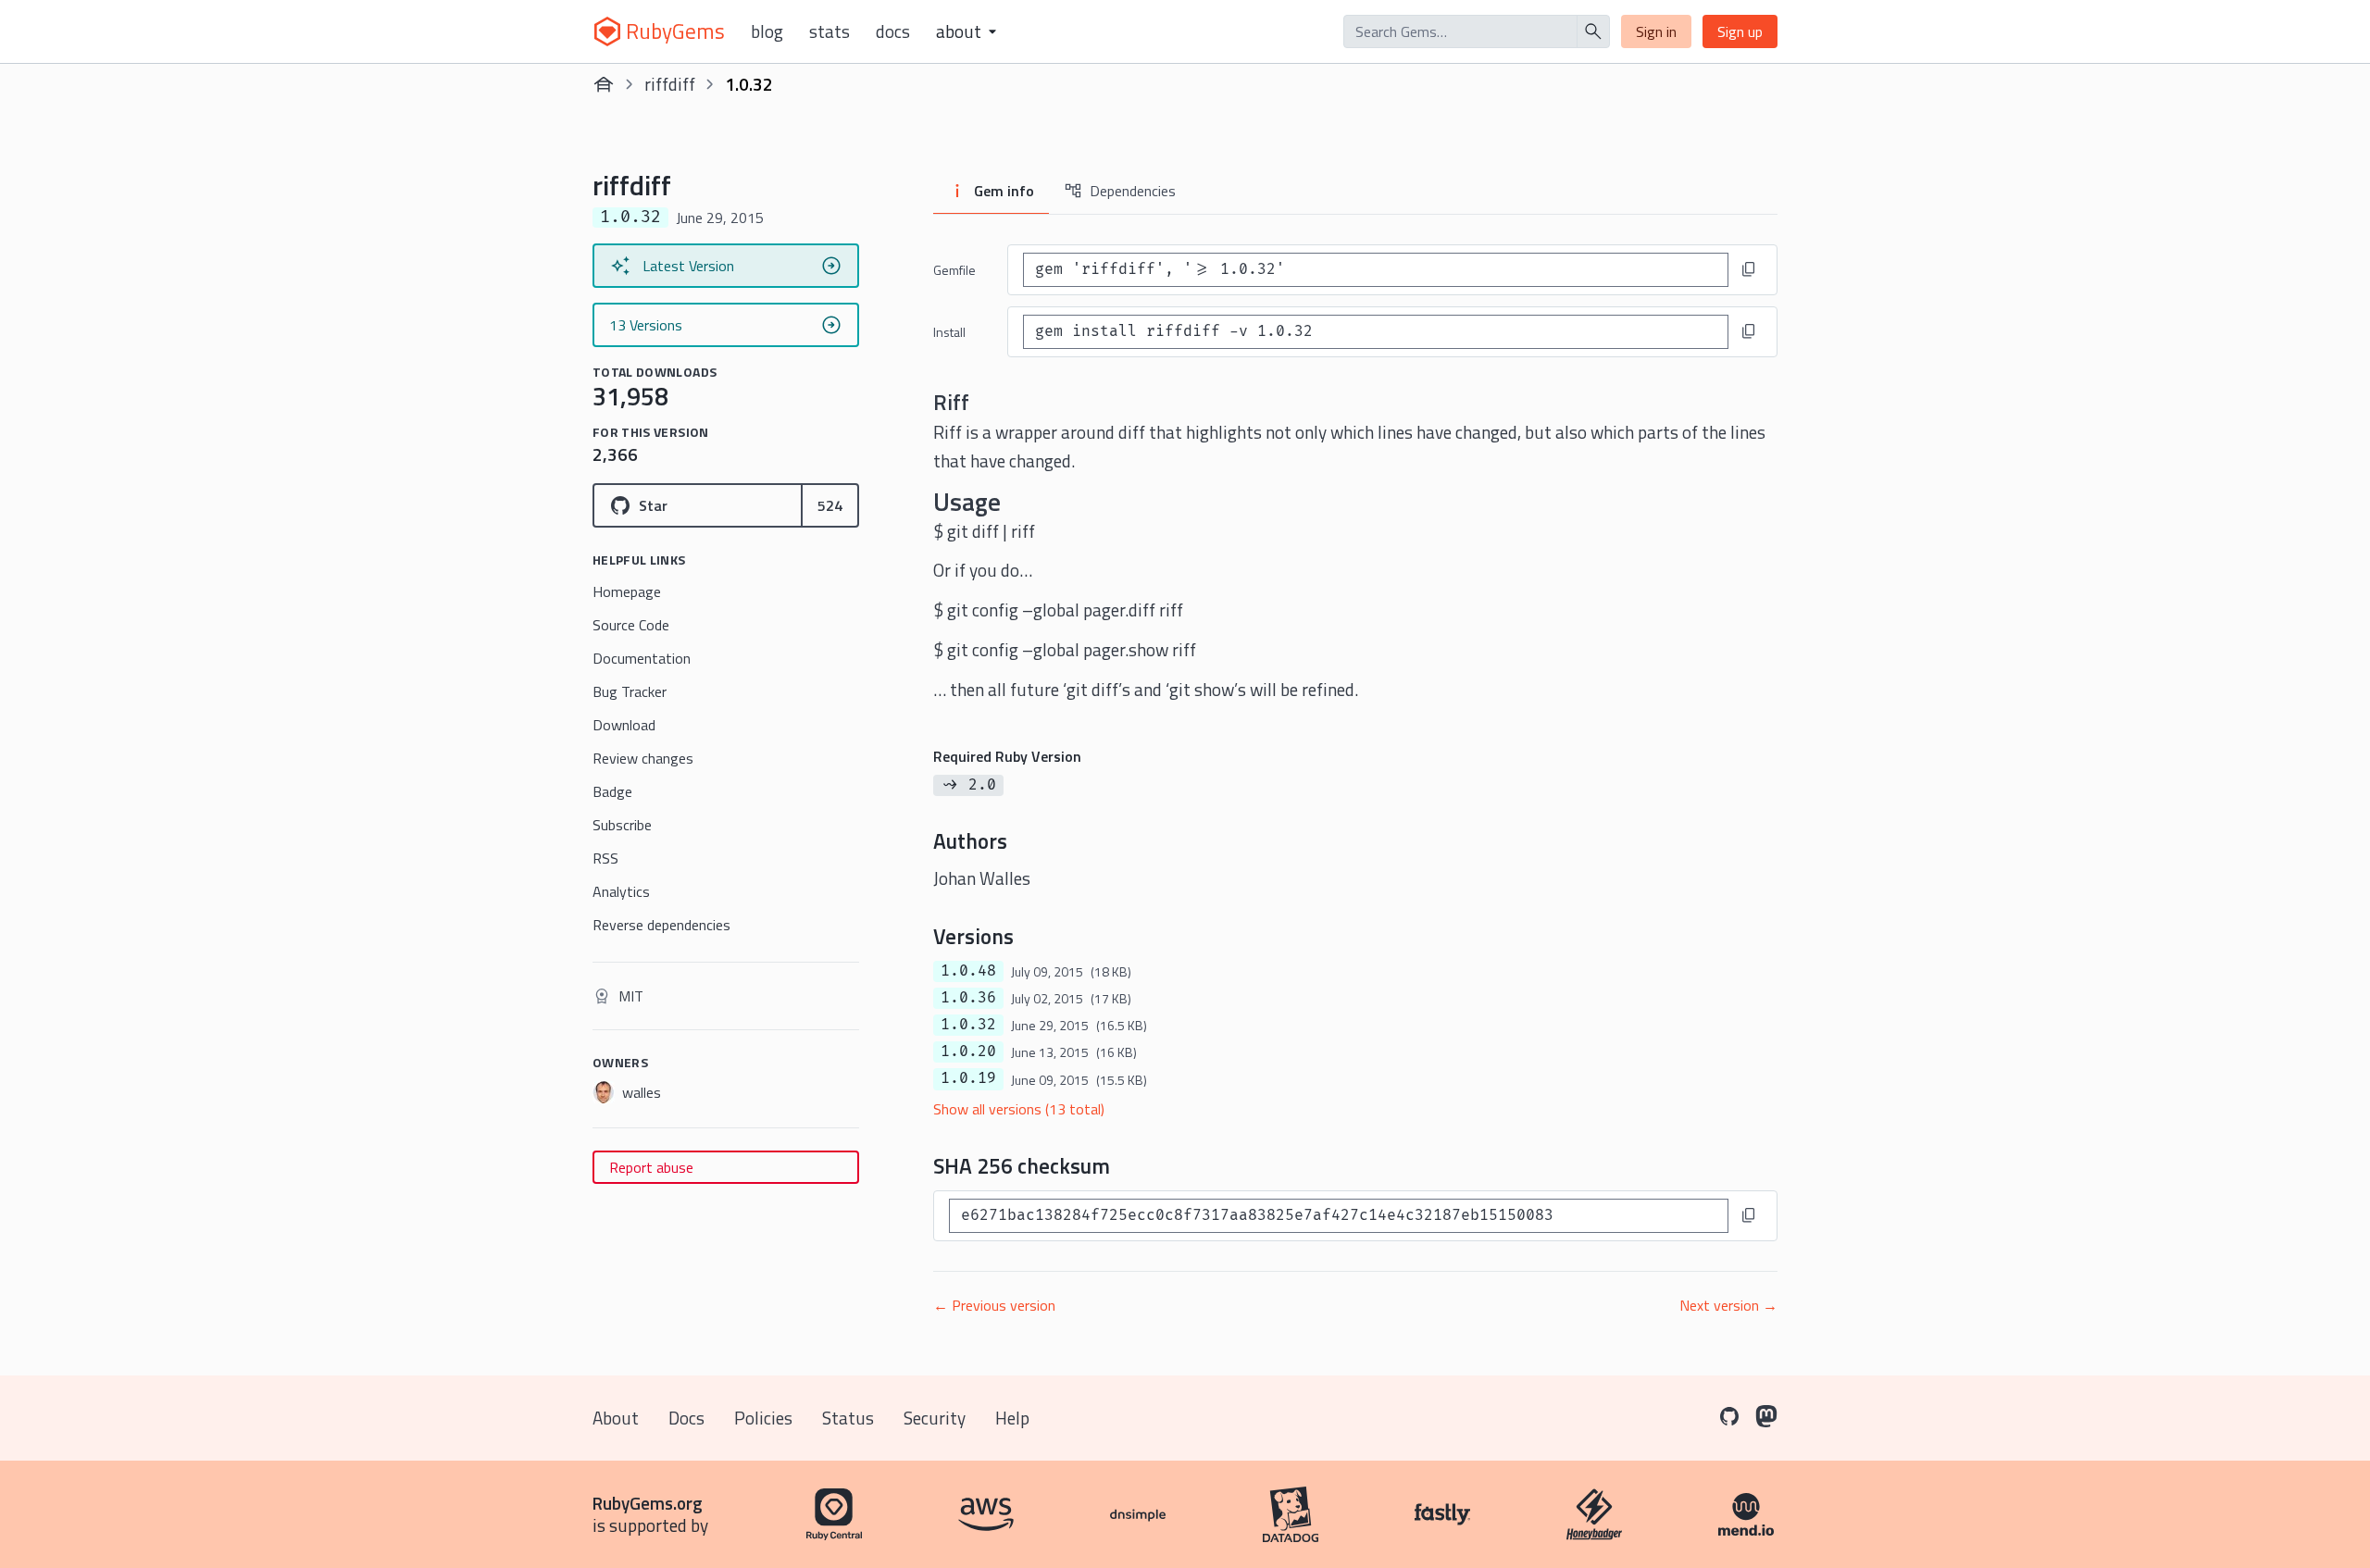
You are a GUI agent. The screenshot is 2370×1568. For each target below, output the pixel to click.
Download (624, 725)
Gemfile (954, 270)
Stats (829, 31)
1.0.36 (968, 998)
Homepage (627, 591)
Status (848, 1418)
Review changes (643, 758)
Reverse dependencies (661, 925)
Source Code (631, 625)
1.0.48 (968, 971)
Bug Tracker (630, 691)
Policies (763, 1418)
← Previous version (994, 1305)
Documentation (642, 658)
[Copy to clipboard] (1749, 269)
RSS (605, 858)
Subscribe (622, 825)
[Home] (604, 84)
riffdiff (670, 84)
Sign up (1740, 31)
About (616, 1418)
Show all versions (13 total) (1019, 1109)
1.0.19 (968, 1078)
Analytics (621, 891)
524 (830, 505)
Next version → (1728, 1305)
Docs (893, 31)
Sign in (1656, 31)
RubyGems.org (648, 1503)
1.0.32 (968, 1025)
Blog (767, 31)
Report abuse (651, 1167)
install (949, 332)
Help (1012, 1418)
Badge (612, 791)
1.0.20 (968, 1052)
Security (935, 1418)
